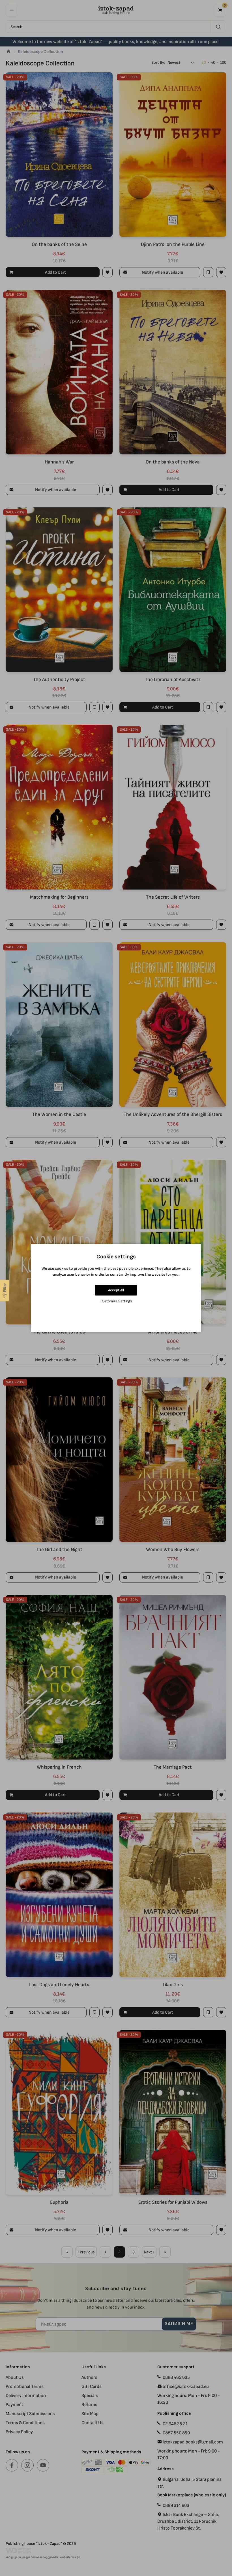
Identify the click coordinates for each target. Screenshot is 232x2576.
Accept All (116, 1290)
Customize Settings (116, 1301)
